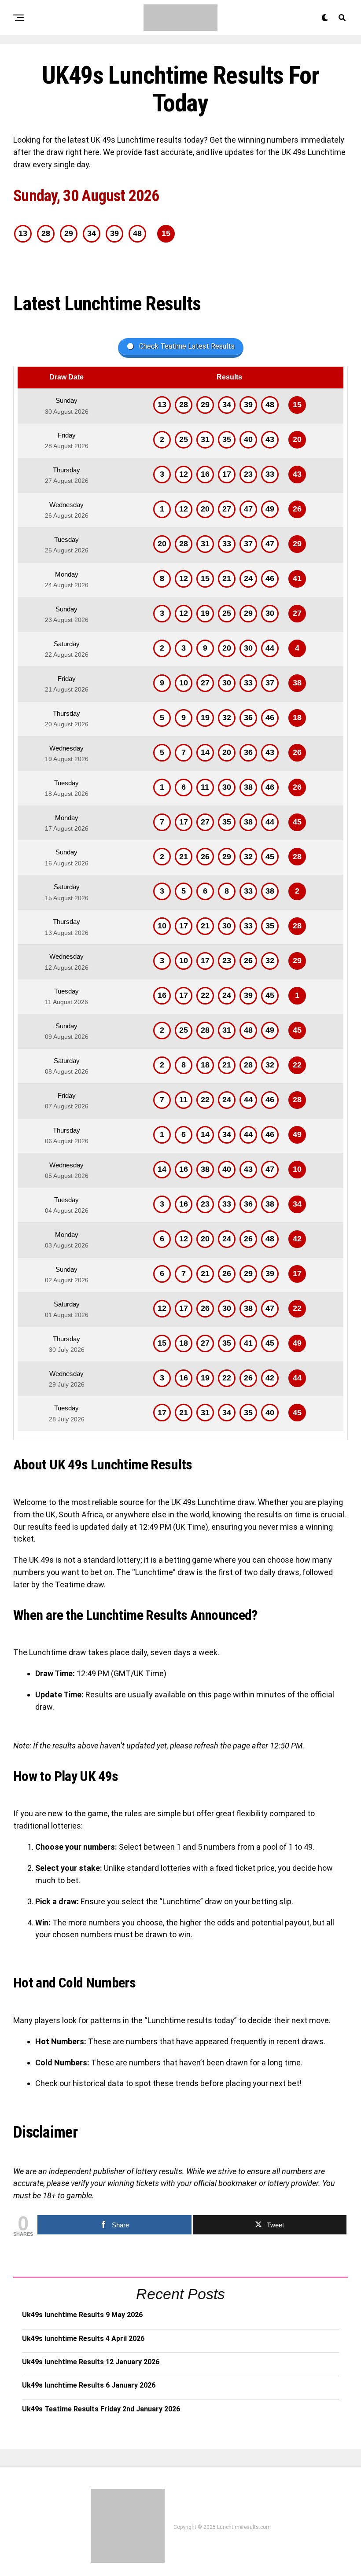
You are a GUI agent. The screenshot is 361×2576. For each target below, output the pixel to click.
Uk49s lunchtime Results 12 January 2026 (91, 2362)
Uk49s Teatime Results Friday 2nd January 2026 (101, 2409)
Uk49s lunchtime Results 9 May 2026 (82, 2315)
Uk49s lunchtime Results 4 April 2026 (83, 2339)
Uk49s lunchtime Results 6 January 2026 (89, 2385)
